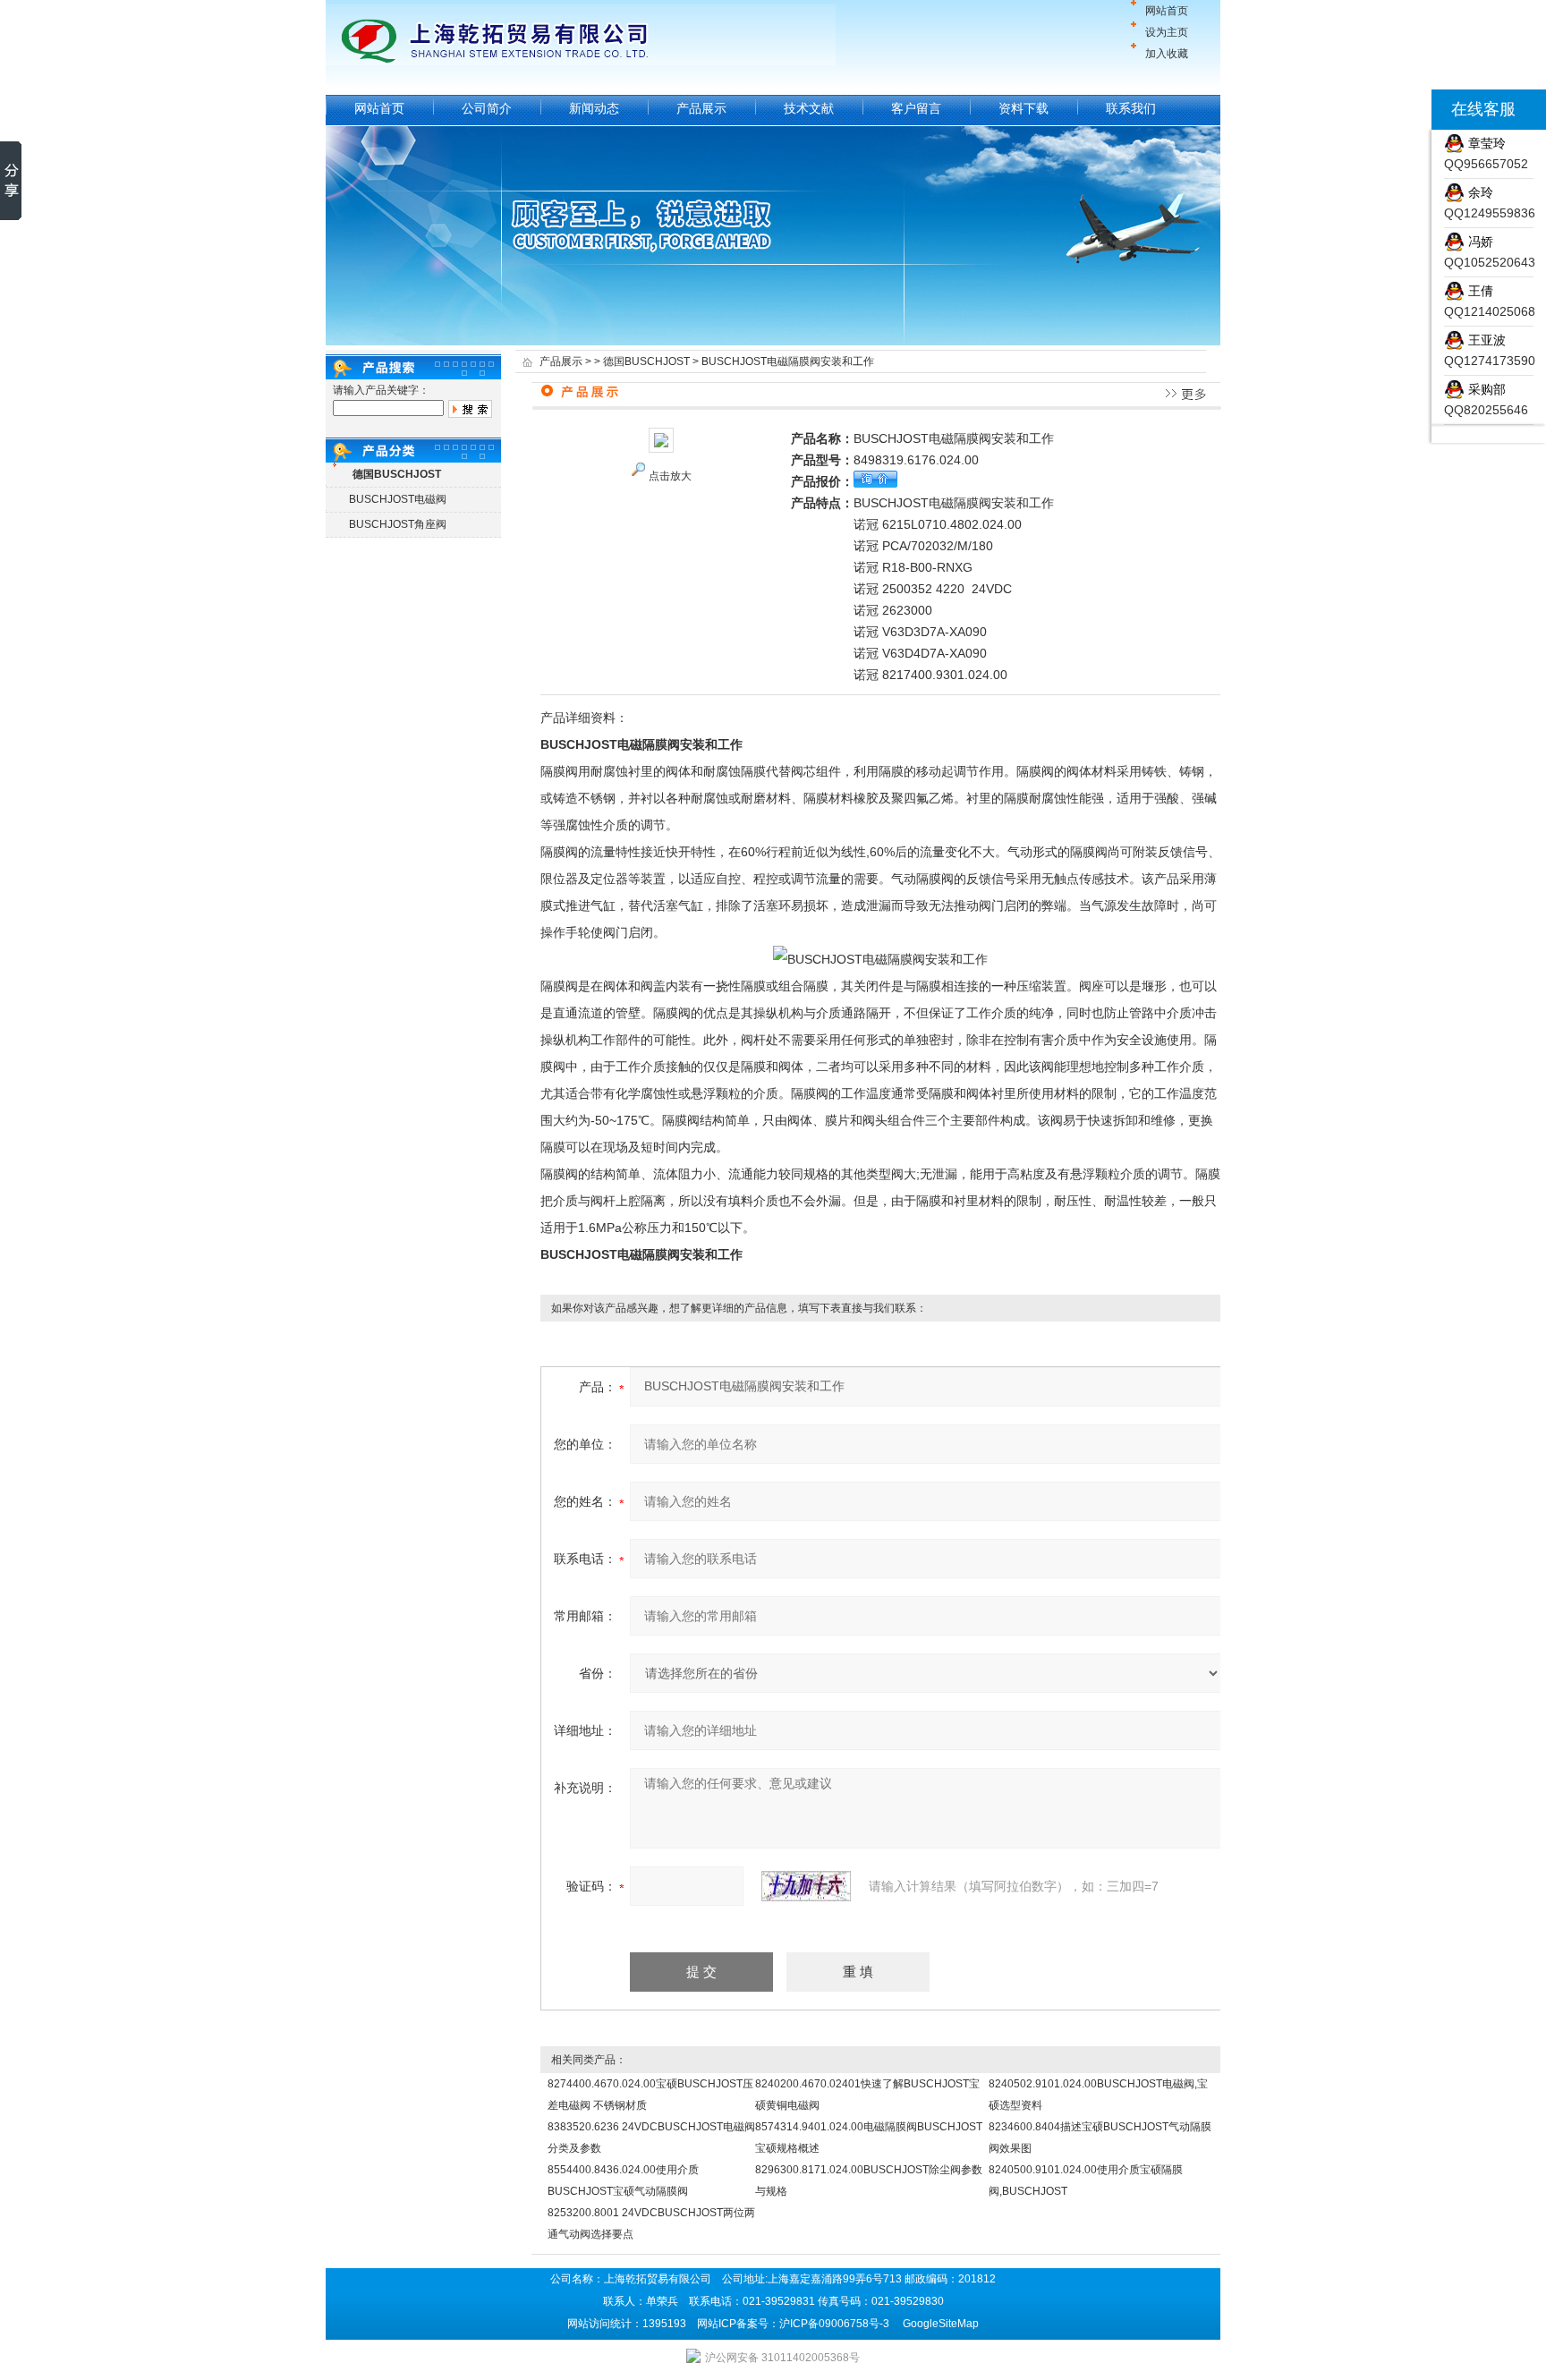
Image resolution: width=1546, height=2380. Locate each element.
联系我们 (1131, 108)
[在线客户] (1409, 110)
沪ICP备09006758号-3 (834, 2324)
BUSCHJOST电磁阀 (398, 499)
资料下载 (1024, 108)
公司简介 (487, 108)
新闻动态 (594, 108)
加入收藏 (1167, 54)
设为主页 (1167, 32)
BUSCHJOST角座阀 (398, 524)
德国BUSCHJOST (646, 361)
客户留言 (916, 108)
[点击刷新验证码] (806, 1886)
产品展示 (701, 108)
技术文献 (809, 108)
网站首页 (1167, 11)
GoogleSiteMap (941, 2324)
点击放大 (670, 476)
